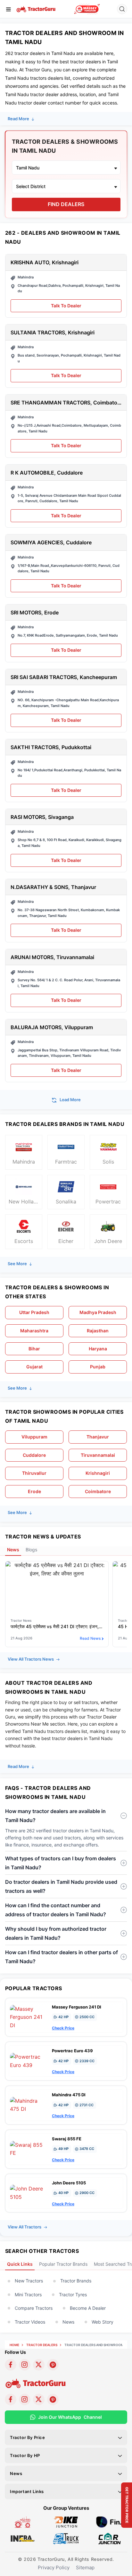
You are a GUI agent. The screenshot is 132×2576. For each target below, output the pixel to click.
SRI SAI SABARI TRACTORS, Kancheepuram (64, 677)
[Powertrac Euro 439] (29, 2061)
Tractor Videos (30, 2322)
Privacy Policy (54, 2567)
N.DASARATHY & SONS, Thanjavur (53, 887)
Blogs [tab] (31, 1550)
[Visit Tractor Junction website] (23, 2522)
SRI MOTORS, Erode (35, 613)
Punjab (98, 1367)
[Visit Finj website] (109, 2522)
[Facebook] (11, 2365)
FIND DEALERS (66, 204)
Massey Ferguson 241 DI (77, 2007)
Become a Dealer (88, 2308)
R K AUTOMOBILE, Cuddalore (47, 473)
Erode (34, 1491)
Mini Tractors (28, 2295)
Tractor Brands (76, 2281)
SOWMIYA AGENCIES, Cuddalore (51, 543)
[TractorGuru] (36, 9)
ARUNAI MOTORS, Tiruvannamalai (52, 957)
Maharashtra (34, 1331)
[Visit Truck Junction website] (66, 2538)
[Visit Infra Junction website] (23, 2538)
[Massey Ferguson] (87, 9)
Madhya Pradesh (98, 1312)
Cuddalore (34, 1455)
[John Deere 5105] (29, 2192)
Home (14, 2345)
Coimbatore (98, 1491)
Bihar (34, 1349)
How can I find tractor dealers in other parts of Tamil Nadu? (62, 1957)
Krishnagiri (98, 1473)
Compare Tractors (34, 2308)
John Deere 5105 (69, 2183)
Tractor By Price (28, 2437)
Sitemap (85, 2567)
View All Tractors (25, 2227)
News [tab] (13, 1550)
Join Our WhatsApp (70, 2417)
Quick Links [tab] (20, 2264)
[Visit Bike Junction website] (66, 2522)
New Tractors (29, 2281)
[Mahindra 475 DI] (29, 2105)
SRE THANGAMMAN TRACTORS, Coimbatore (66, 403)
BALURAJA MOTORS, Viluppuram (52, 1027)
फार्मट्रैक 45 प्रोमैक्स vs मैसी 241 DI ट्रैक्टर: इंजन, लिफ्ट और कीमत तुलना (57, 1626)
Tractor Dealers (42, 2345)
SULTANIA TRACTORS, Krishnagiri (53, 333)
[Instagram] (25, 2365)
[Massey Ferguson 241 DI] (29, 2017)
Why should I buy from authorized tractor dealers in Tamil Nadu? (56, 1933)
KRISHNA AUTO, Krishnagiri (45, 263)
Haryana (98, 1349)
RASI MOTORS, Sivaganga (42, 817)
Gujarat (34, 1367)
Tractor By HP (25, 2455)
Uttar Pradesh (34, 1312)
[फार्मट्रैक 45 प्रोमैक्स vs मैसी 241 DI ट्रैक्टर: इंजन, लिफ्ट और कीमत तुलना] (57, 1569)
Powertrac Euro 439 (72, 2051)
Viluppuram (34, 1437)
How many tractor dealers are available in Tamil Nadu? (55, 1816)
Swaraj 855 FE (67, 2139)
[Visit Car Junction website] (109, 2538)
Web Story (103, 2322)
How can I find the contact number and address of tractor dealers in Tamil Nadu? (56, 1910)
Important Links (27, 2491)
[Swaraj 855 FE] (29, 2149)
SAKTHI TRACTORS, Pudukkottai (51, 747)
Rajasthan (98, 1331)
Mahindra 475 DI (69, 2095)
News (68, 2322)
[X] (39, 2365)
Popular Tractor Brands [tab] (63, 2264)
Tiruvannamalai (98, 1455)
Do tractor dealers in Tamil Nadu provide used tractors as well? (61, 1886)
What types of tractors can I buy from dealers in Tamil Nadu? (61, 1863)
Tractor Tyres (73, 2295)
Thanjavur (98, 1437)
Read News (90, 1638)
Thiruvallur (34, 1473)
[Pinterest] (53, 2365)
